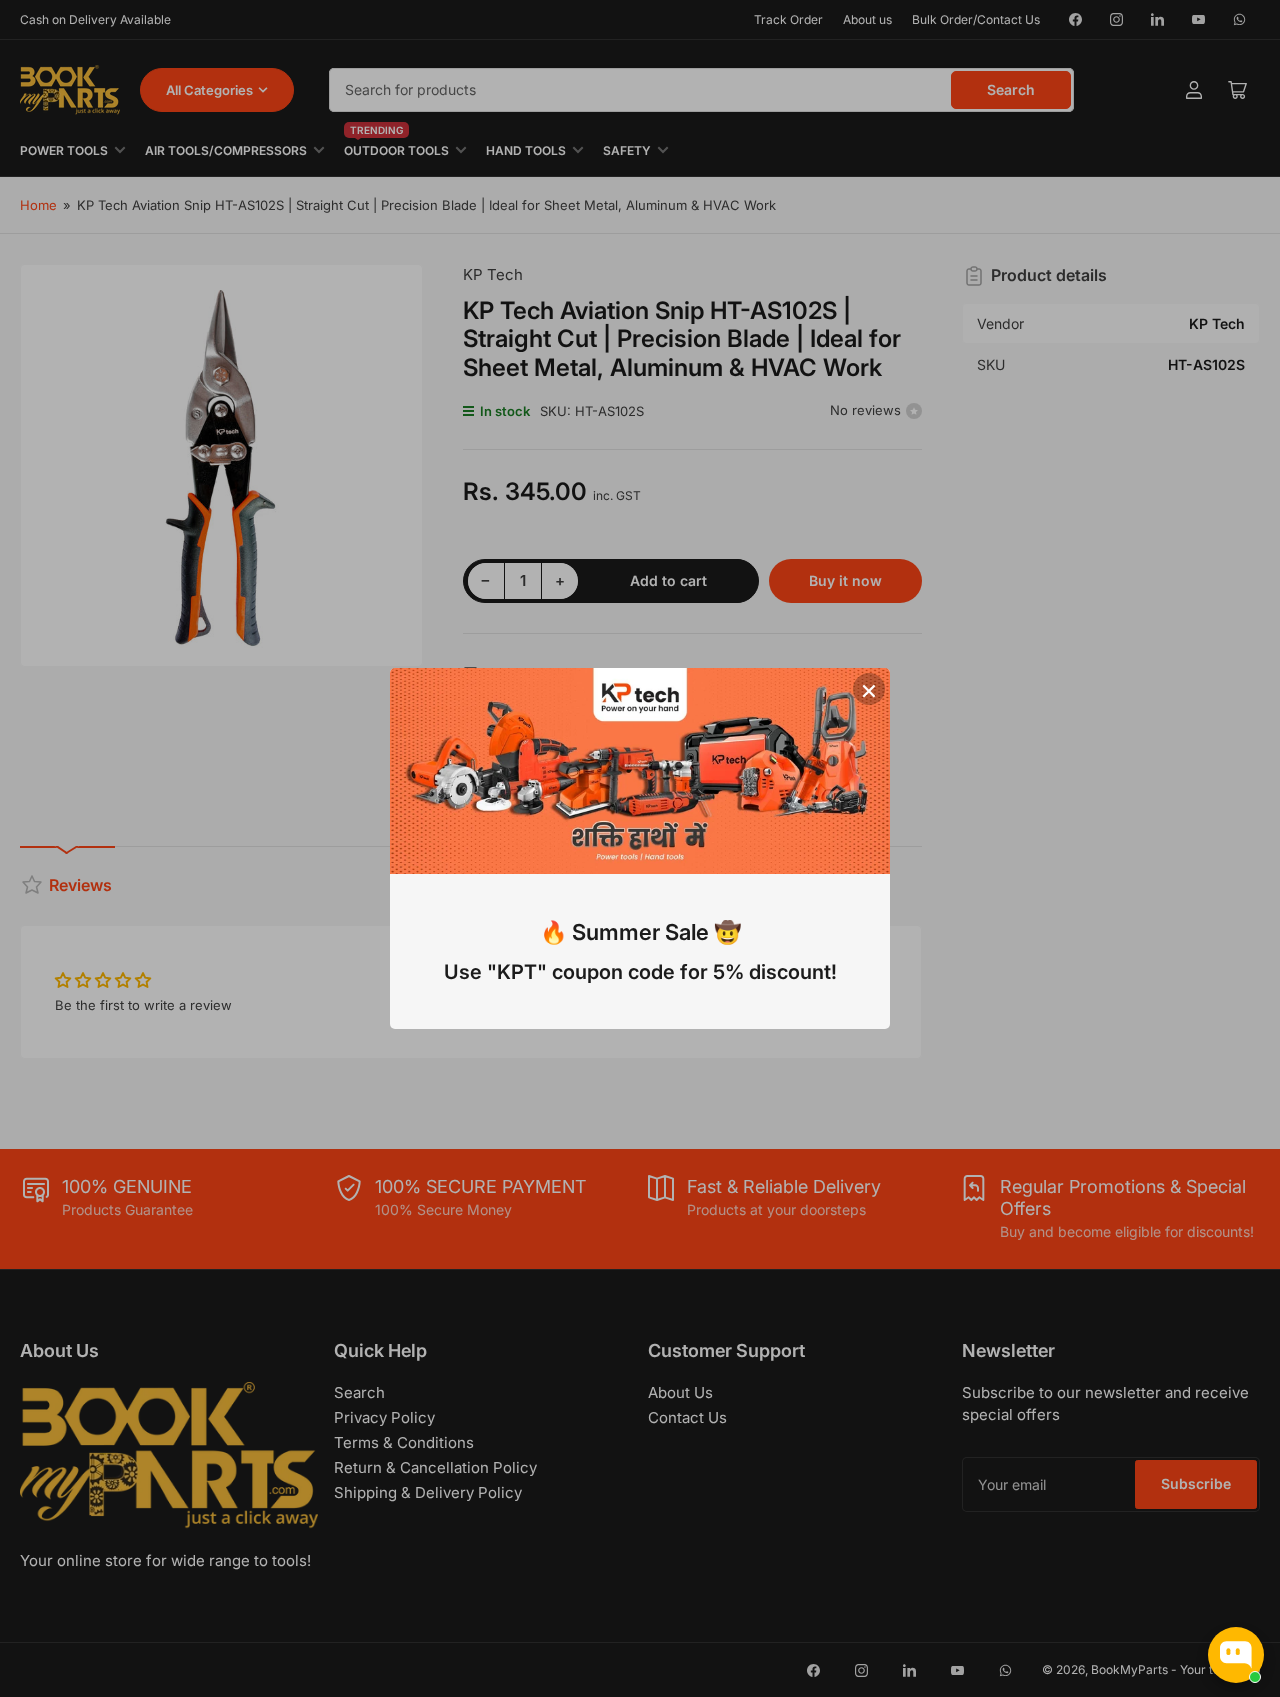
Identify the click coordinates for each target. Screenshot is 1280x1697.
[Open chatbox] (1236, 1655)
